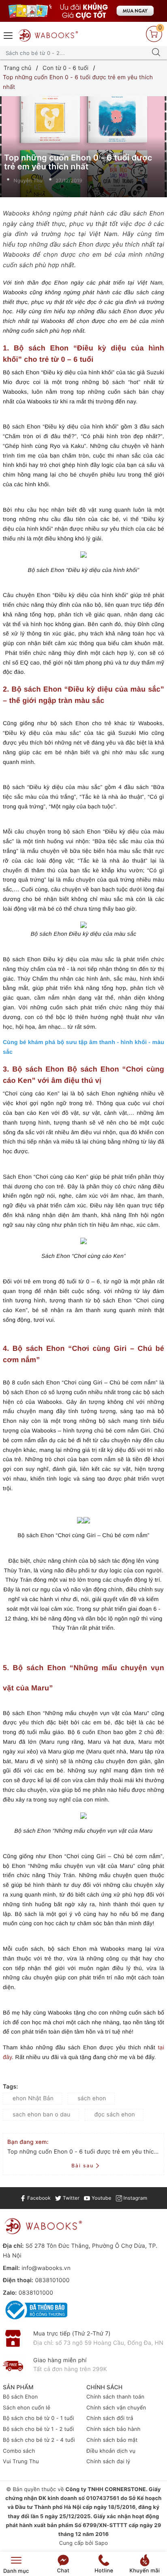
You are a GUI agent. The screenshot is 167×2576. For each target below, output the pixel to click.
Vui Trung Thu (21, 2462)
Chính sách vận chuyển (116, 2408)
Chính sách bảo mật (112, 2440)
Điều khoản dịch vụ (111, 2451)
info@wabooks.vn (46, 2268)
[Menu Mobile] (9, 35)
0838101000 (52, 2280)
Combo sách (19, 2451)
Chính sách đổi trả (110, 2418)
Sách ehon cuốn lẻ (27, 2408)
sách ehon (92, 2098)
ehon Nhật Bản (33, 2098)
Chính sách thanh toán (115, 2397)
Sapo (101, 2543)
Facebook (38, 2198)
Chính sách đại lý (108, 2462)
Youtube (101, 2198)
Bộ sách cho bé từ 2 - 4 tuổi (39, 2440)
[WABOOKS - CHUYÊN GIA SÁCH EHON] (48, 35)
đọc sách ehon (115, 2115)
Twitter (70, 2198)
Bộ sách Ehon (20, 2397)
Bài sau (82, 2166)
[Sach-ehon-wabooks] (83, 11)
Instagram (135, 2198)
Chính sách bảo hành (113, 2429)
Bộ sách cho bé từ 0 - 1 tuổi (39, 2418)
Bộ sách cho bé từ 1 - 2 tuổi (39, 2429)
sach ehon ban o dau (42, 2115)
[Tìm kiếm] (156, 53)
